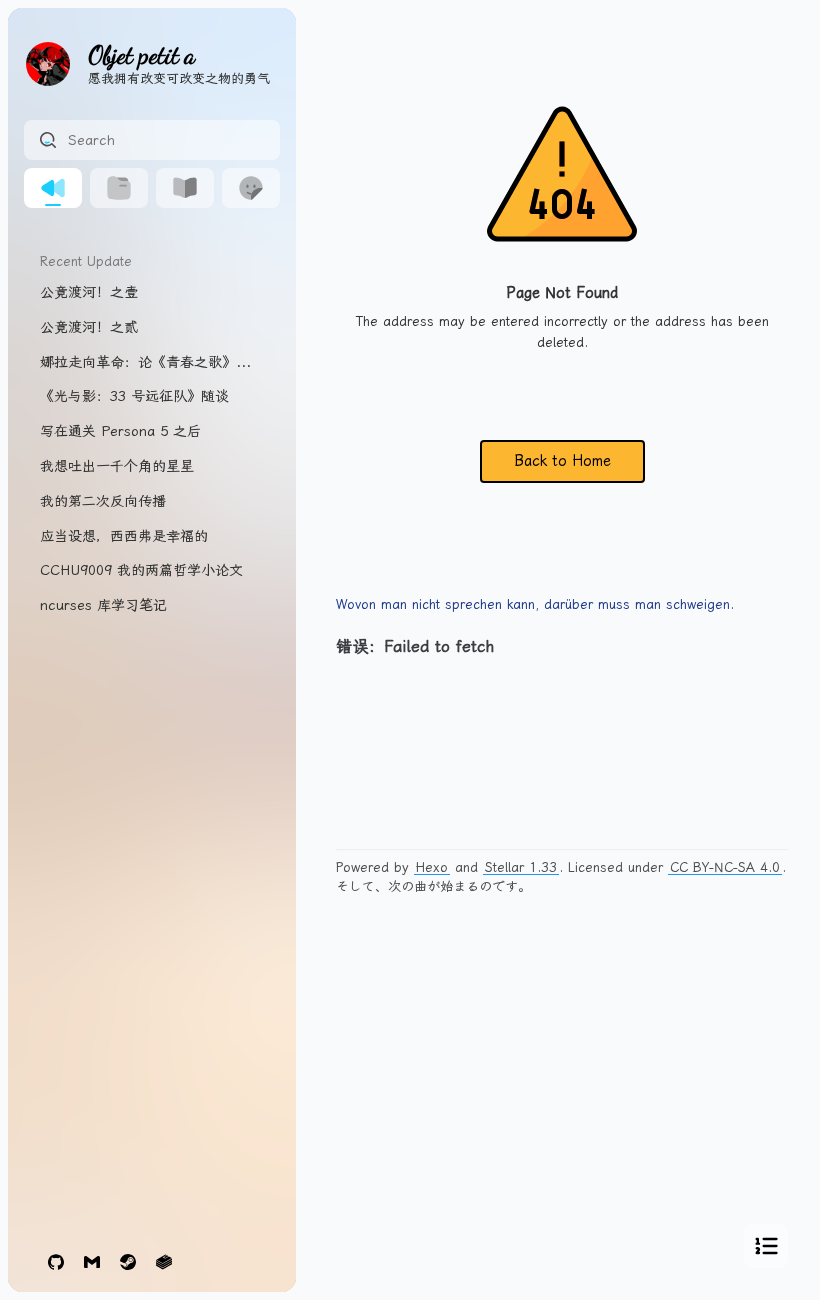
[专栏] (185, 188)
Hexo (432, 867)
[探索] (251, 188)
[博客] (53, 188)
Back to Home (562, 461)
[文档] (119, 188)
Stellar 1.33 (521, 867)
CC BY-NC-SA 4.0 (725, 867)
